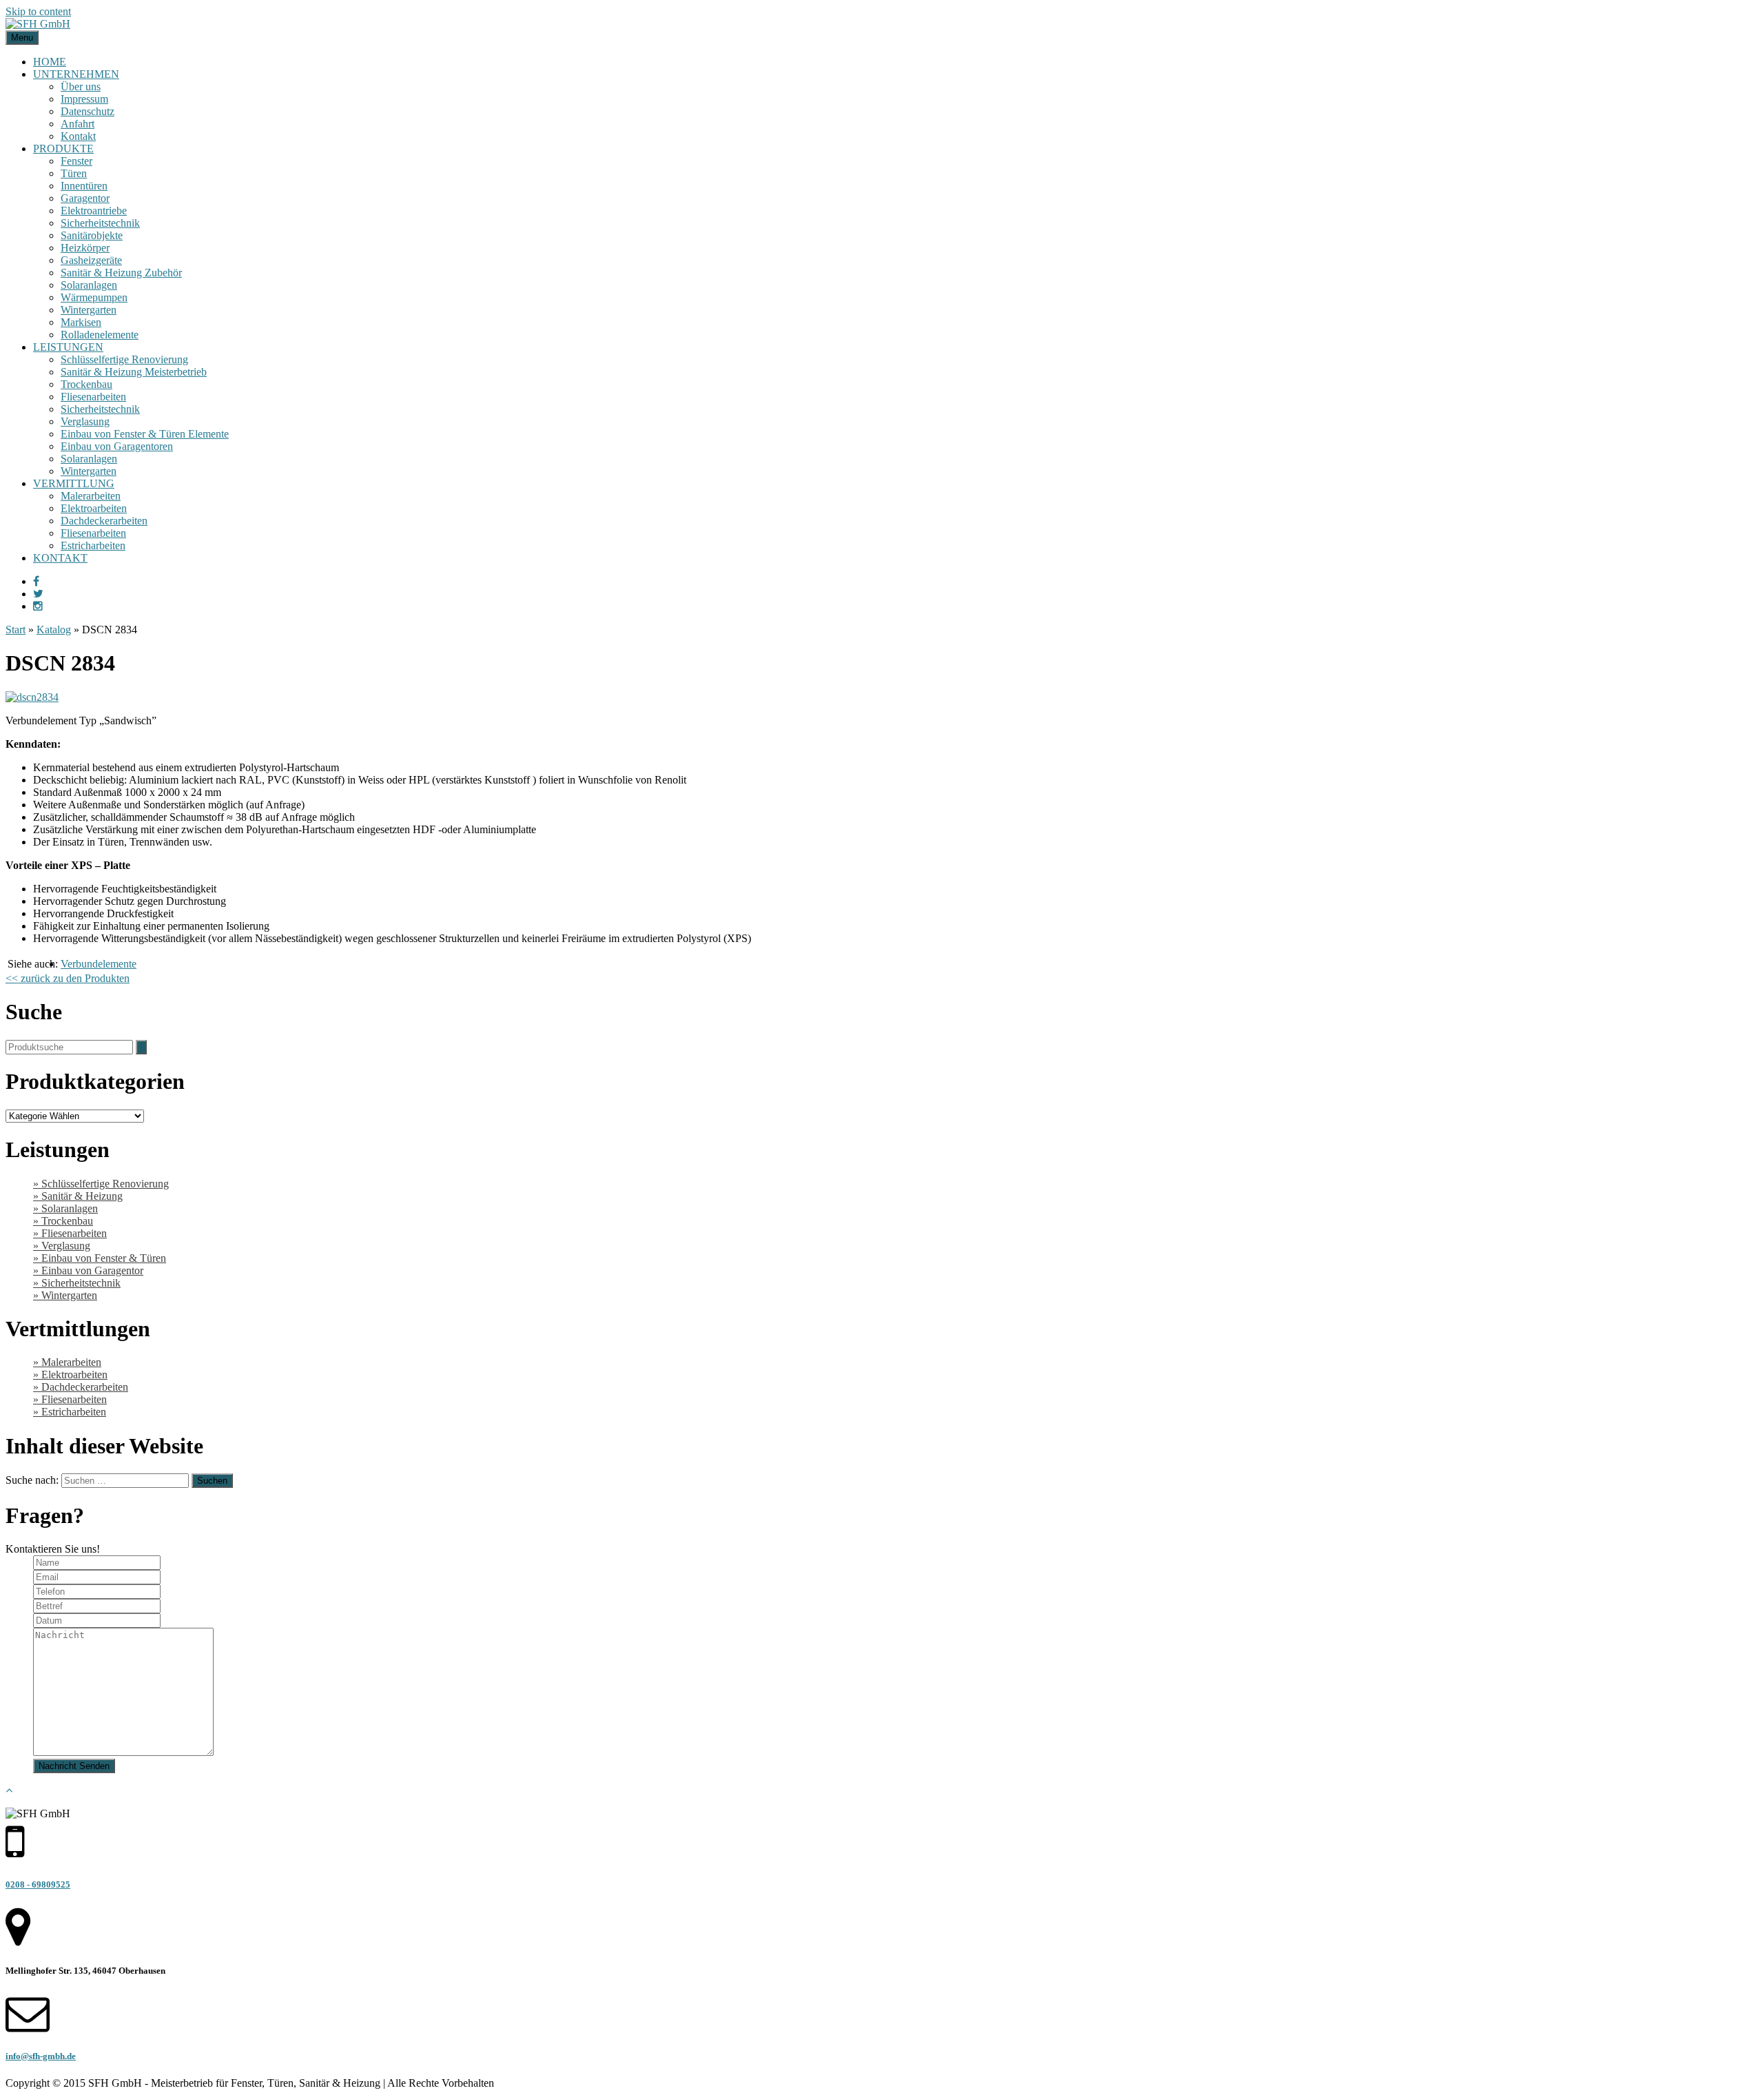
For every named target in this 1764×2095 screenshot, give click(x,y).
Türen (74, 173)
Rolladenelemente (100, 335)
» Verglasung (62, 1246)
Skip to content (38, 11)
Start (16, 630)
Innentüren (84, 186)
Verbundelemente (99, 964)
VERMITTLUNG (74, 483)
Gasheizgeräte (91, 260)
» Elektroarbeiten (70, 1374)
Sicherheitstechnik (100, 223)
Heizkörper (85, 248)
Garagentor (85, 198)
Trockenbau (86, 384)
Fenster (76, 161)
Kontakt (78, 136)
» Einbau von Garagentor (88, 1270)
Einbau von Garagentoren (117, 446)
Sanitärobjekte (92, 235)
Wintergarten (89, 310)
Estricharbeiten (93, 545)
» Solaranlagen (65, 1208)
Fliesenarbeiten (93, 397)
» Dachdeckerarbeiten (81, 1387)
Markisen (81, 322)
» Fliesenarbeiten (70, 1233)
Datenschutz (88, 111)
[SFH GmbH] (38, 24)
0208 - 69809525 (38, 1884)
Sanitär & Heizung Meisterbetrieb (134, 372)
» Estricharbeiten (70, 1412)
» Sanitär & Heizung (78, 1196)
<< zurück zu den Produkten (68, 978)
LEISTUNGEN (68, 347)
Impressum (84, 99)
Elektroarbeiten (94, 508)
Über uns (81, 86)
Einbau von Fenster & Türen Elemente (145, 434)
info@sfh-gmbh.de (41, 2056)
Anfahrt (78, 124)
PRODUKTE (63, 149)
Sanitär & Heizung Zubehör (121, 273)
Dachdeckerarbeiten (104, 521)
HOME (50, 62)
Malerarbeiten (91, 496)
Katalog (54, 630)
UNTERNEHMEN (76, 74)
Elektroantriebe (94, 211)
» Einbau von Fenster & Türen (100, 1258)
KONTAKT (60, 558)
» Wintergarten (65, 1295)
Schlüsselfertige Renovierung (124, 359)
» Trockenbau (63, 1221)
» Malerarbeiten (67, 1362)
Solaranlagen (89, 285)
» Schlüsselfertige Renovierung (101, 1184)
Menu (22, 38)
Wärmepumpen (94, 297)
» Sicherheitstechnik (77, 1283)
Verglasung (85, 421)
